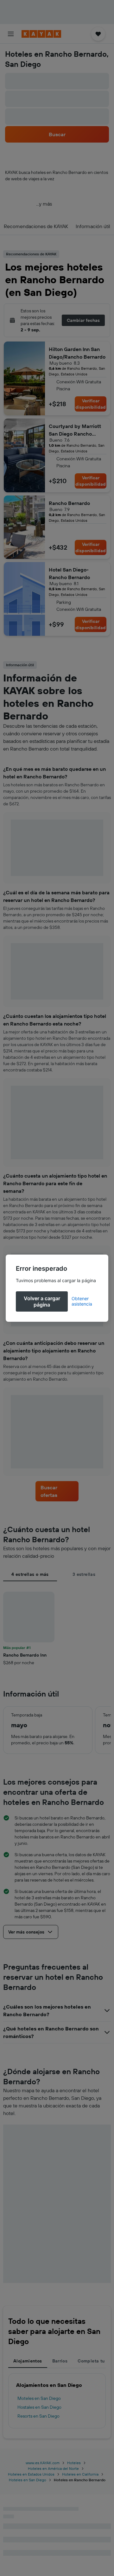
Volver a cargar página (42, 1301)
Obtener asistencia (82, 1301)
